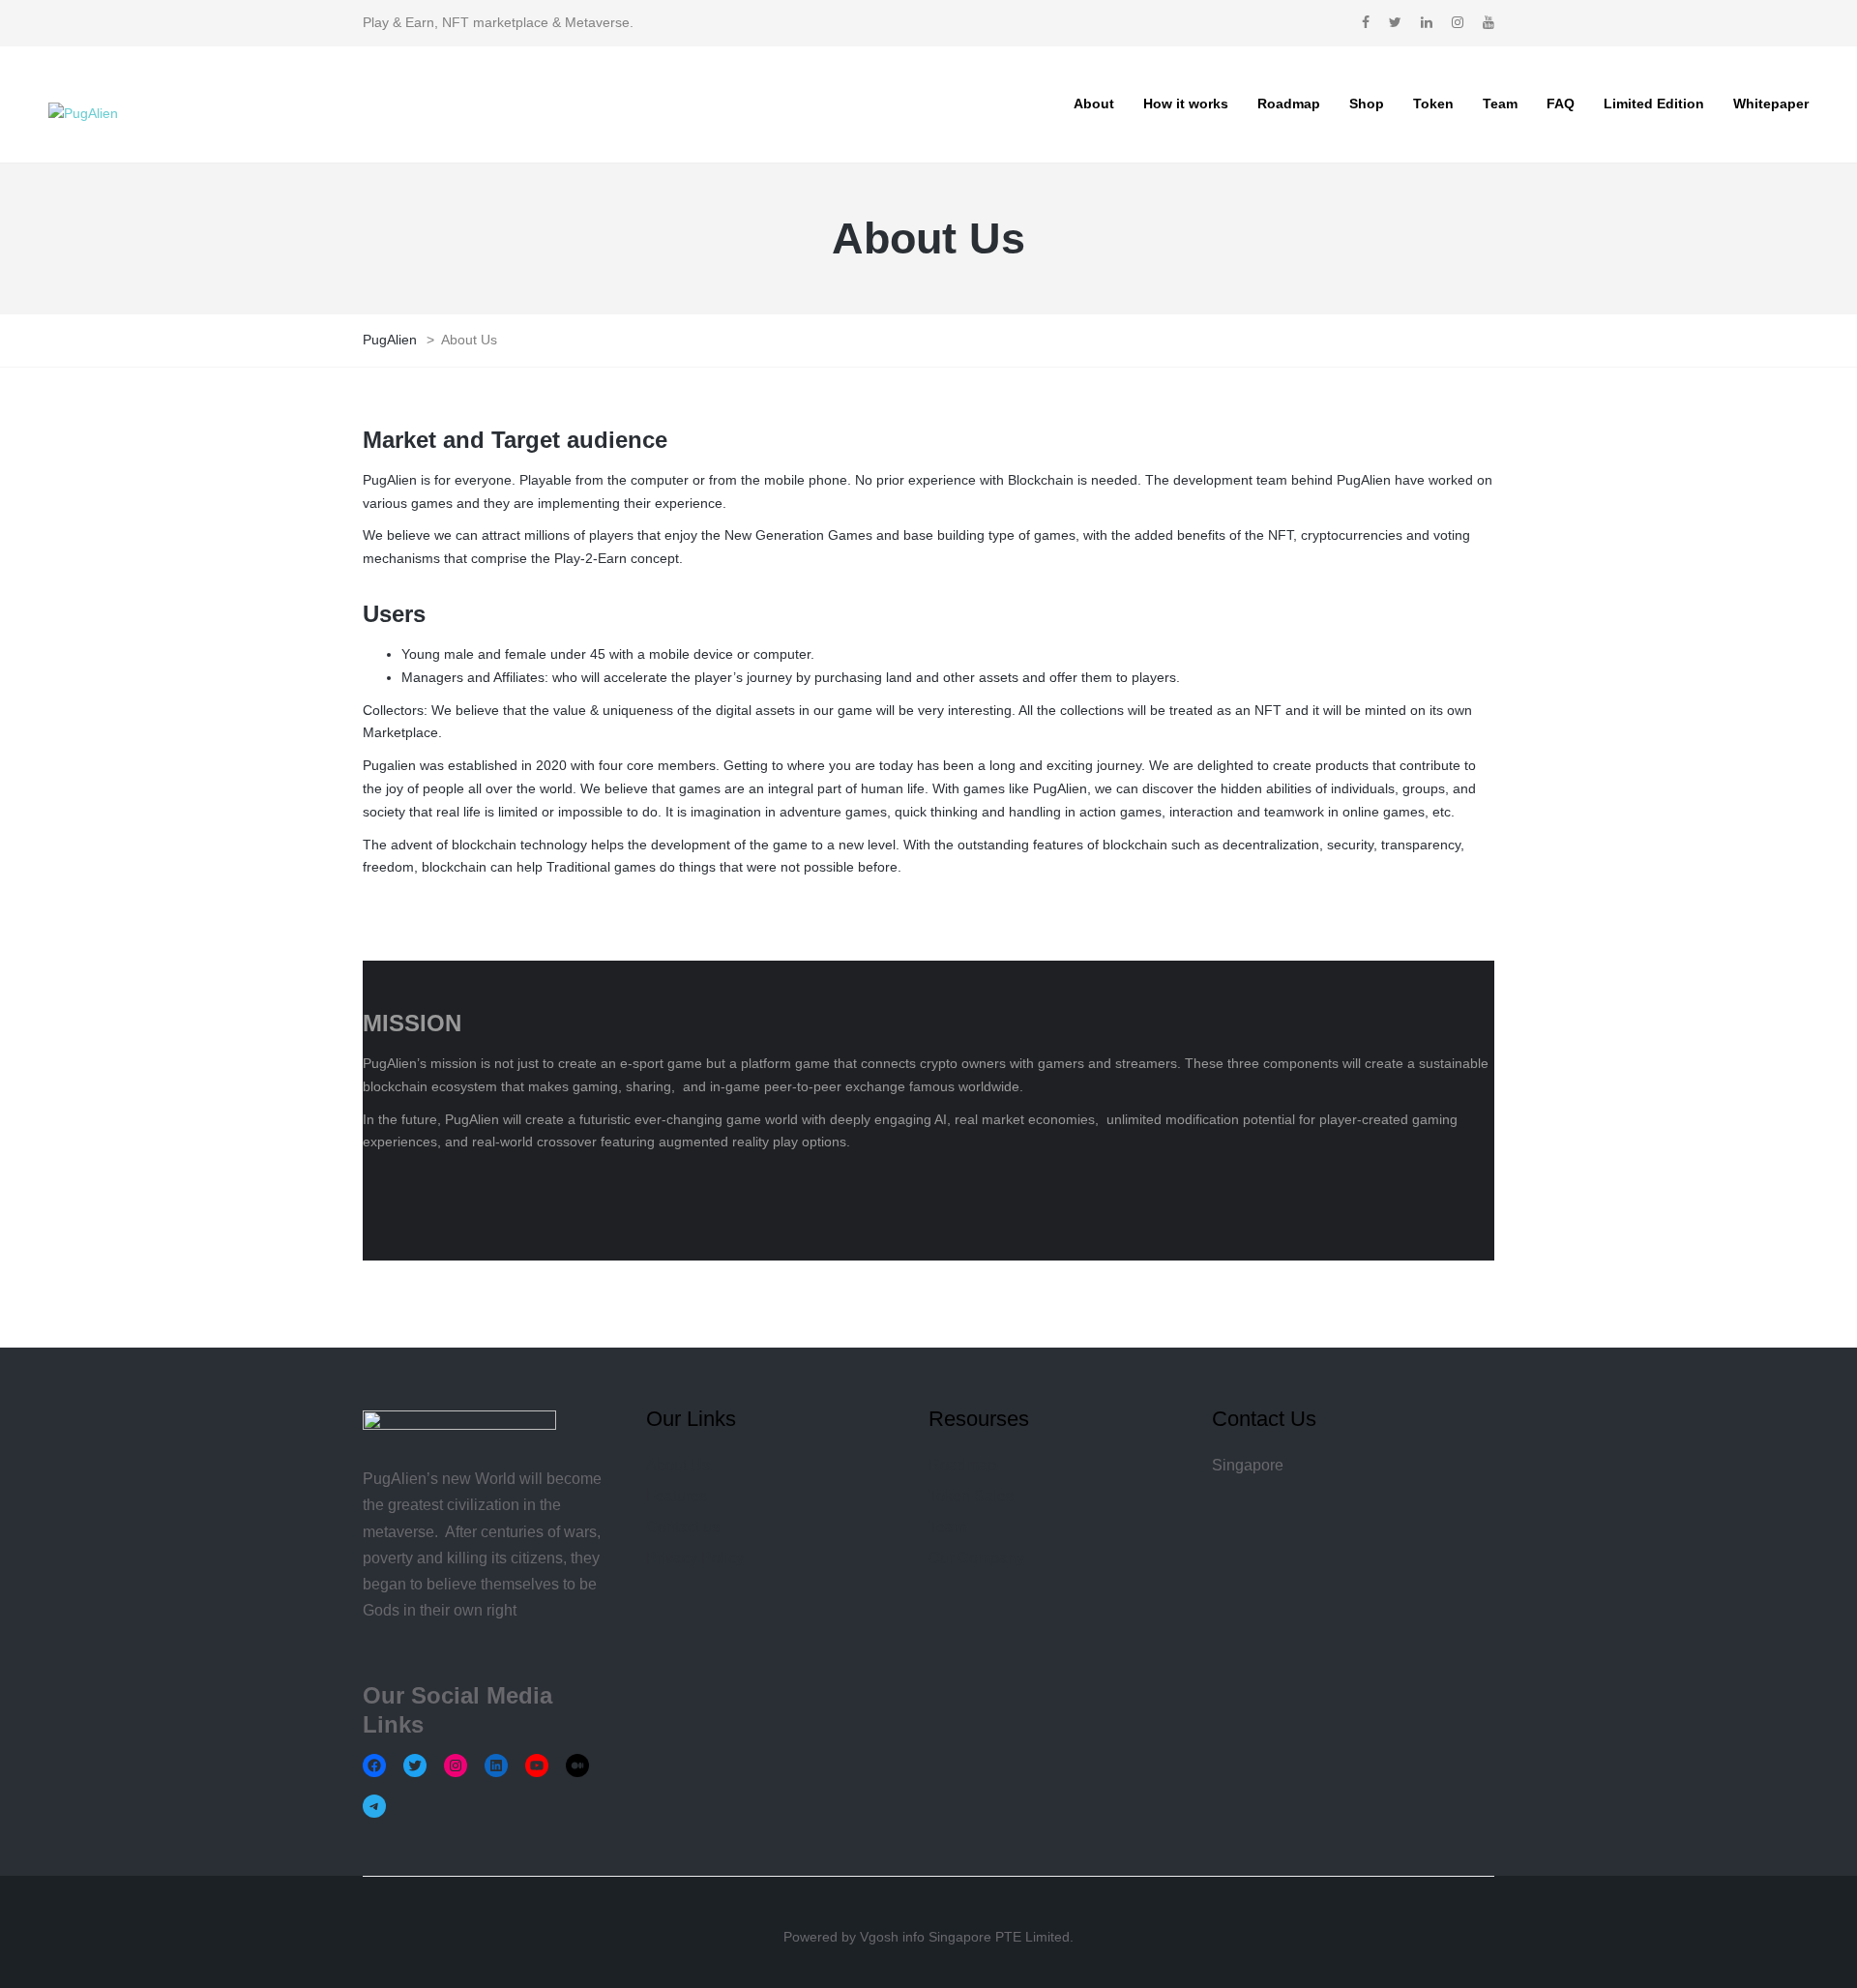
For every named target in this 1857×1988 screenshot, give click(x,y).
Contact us (683, 1527)
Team (947, 1527)
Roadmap (962, 1465)
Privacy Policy (695, 1558)
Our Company (976, 1558)
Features (677, 1496)
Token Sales (971, 1496)
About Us (678, 1465)
